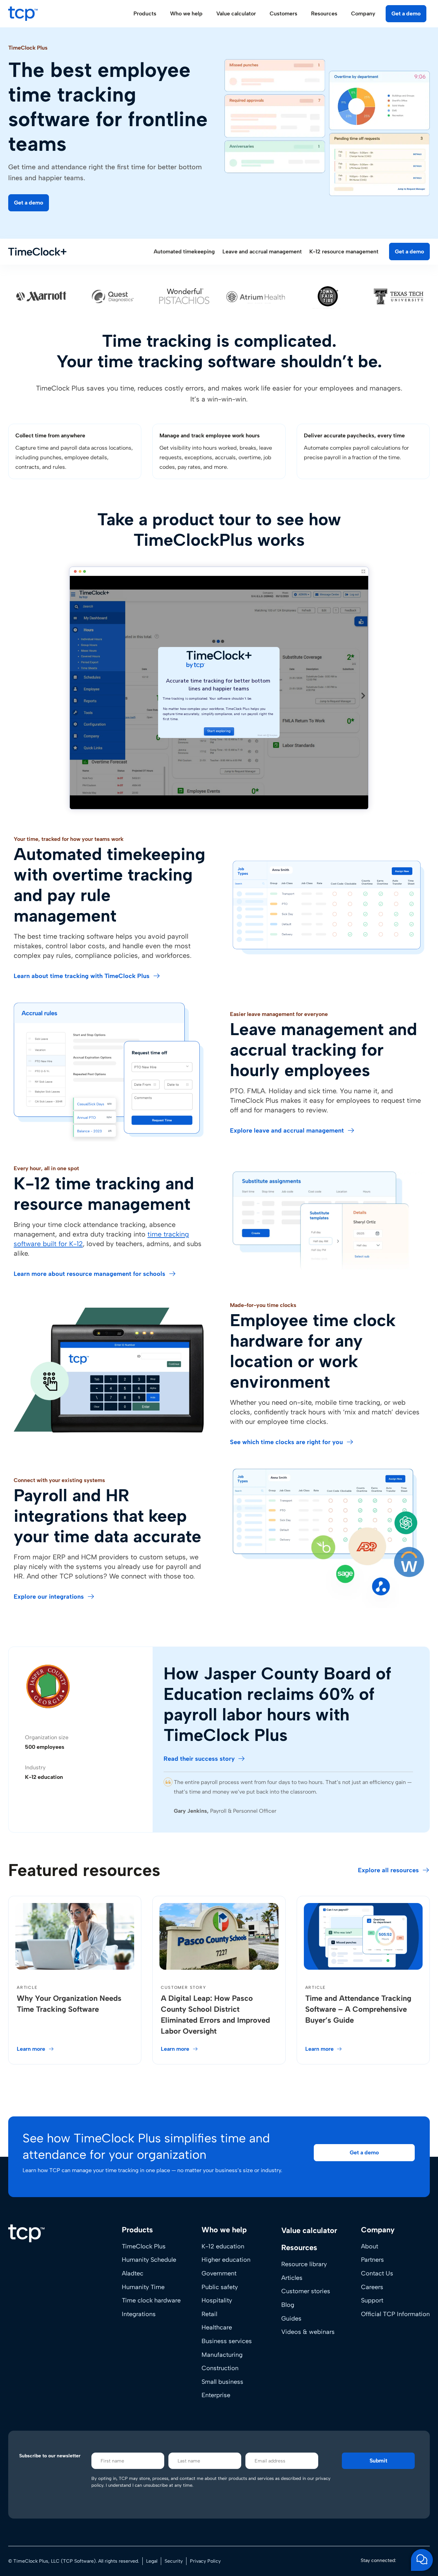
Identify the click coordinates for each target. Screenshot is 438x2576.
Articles (292, 2278)
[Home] (26, 2233)
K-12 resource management (344, 252)
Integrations (139, 2314)
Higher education (226, 2260)
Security (174, 2561)
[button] (29, 203)
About (370, 2246)
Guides (291, 2319)
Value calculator (236, 14)
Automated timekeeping (184, 252)
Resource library (304, 2264)
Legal (152, 2561)
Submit (378, 2461)
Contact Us (377, 2273)
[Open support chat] (422, 2560)
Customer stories (306, 2291)
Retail (209, 2314)
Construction (220, 2368)
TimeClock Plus (144, 2246)
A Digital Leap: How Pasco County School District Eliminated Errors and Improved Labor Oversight (215, 2015)
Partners (372, 2260)
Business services (227, 2341)
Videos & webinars (308, 2332)
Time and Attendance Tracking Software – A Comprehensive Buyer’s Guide (358, 2009)
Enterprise (216, 2395)
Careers (372, 2287)
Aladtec (133, 2273)
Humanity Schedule (149, 2260)
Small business (222, 2382)
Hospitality (217, 2300)
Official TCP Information (395, 2314)
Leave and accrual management (262, 252)
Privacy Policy (205, 2561)
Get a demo (409, 252)
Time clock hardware (151, 2300)
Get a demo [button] (406, 14)
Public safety (220, 2287)
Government (219, 2273)
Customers (284, 14)
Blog (288, 2305)
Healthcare (217, 2327)
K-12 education (223, 2246)
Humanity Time (143, 2287)
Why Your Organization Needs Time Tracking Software (69, 2004)
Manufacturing (222, 2355)
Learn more (31, 2049)
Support (372, 2300)
